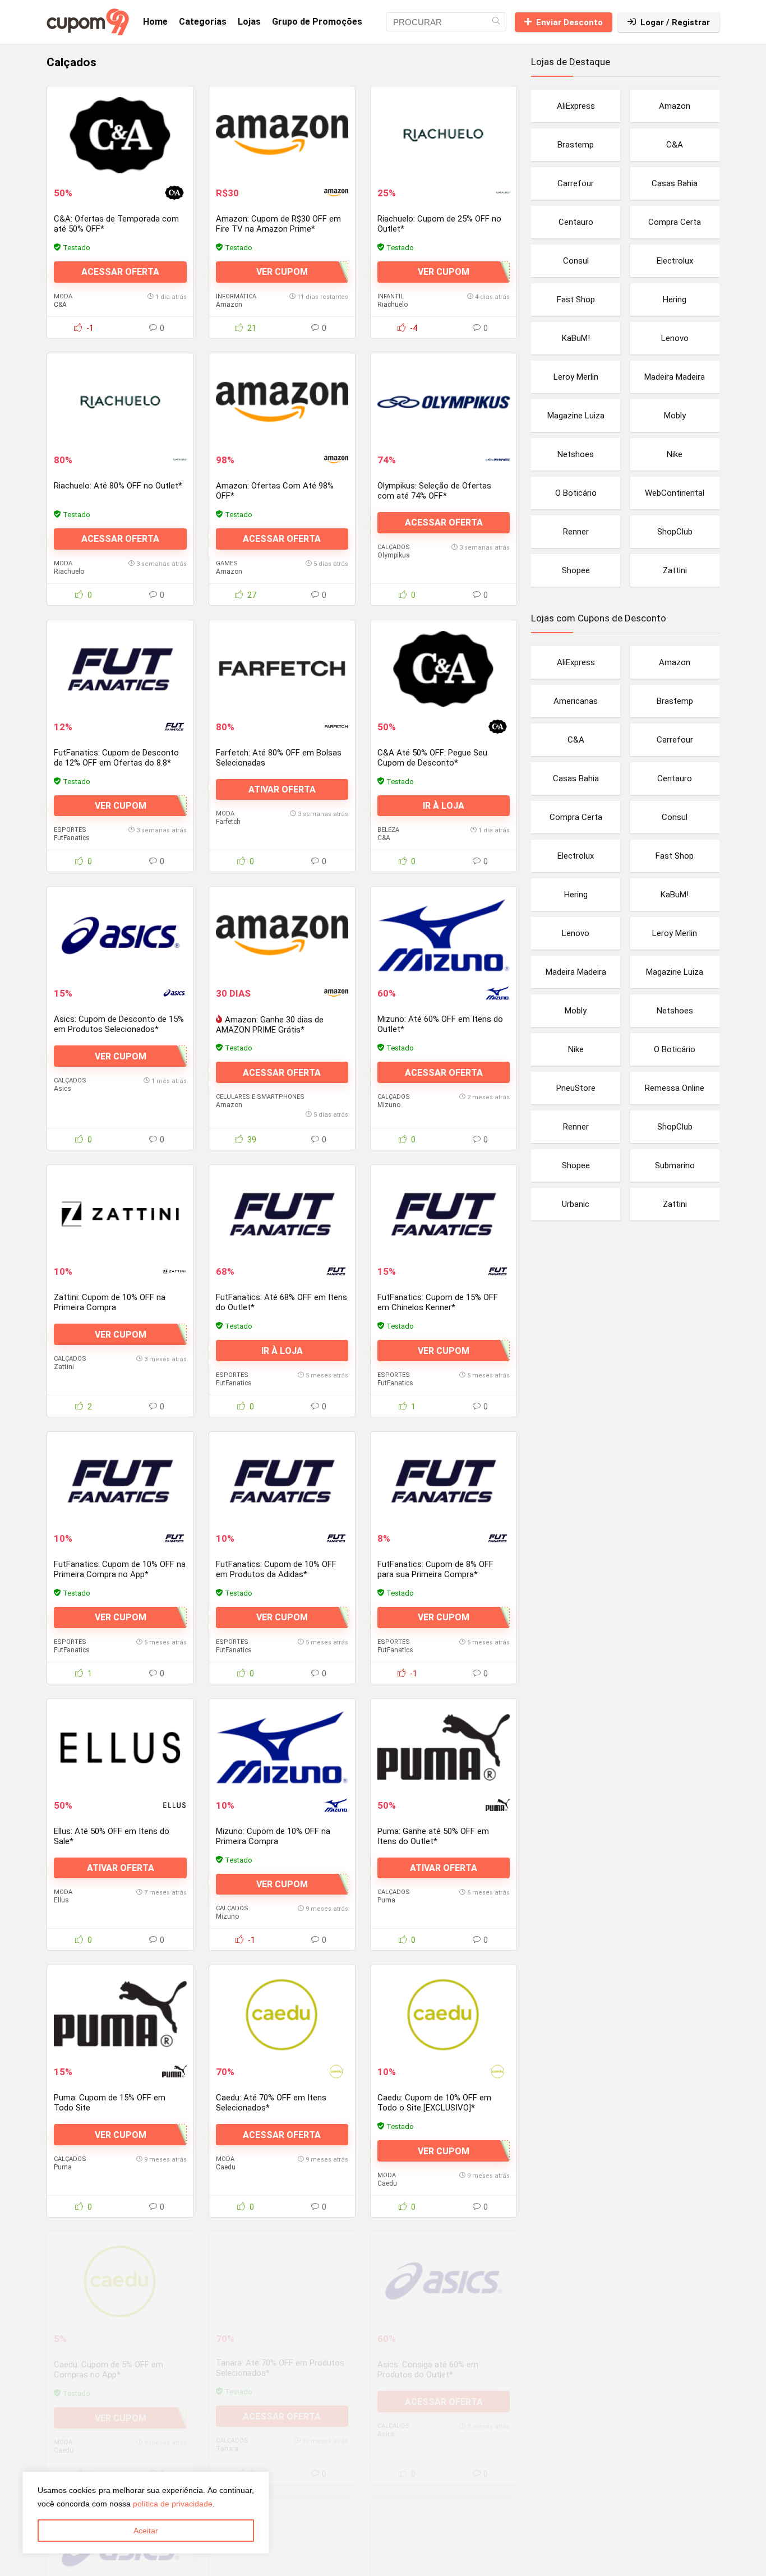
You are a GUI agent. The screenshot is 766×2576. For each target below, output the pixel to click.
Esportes (70, 830)
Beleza (388, 830)
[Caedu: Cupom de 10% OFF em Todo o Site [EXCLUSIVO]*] (444, 2014)
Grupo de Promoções (317, 22)
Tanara (227, 2450)
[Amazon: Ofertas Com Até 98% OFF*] (282, 402)
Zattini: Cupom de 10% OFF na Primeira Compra (110, 1302)
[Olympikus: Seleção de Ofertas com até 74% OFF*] (444, 402)
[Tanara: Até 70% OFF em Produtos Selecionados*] (282, 2281)
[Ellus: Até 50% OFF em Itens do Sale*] (120, 1748)
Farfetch (228, 822)
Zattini (64, 1367)
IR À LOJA (444, 806)
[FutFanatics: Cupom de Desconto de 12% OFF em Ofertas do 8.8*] (120, 669)
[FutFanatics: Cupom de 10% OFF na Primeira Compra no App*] (120, 1481)
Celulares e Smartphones (260, 1097)
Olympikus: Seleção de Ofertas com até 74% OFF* (434, 491)
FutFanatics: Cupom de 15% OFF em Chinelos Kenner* (438, 1302)
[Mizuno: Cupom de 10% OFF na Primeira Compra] (282, 1748)
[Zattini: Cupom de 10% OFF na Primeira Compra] (120, 1214)
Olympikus (394, 555)
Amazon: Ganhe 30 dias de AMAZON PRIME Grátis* (270, 1025)
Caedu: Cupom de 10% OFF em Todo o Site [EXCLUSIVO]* (434, 2103)
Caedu (226, 2167)
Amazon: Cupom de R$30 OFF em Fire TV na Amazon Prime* (278, 224)
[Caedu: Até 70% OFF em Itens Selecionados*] (282, 2014)
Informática (236, 296)
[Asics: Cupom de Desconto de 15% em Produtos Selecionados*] (120, 936)
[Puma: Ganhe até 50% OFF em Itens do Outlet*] (444, 1748)
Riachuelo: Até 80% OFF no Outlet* (118, 486)
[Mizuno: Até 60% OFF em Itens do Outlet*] (444, 936)
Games (227, 563)
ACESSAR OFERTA (120, 272)
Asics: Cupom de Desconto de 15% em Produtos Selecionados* (119, 1024)
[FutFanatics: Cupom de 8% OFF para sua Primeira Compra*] (444, 1481)
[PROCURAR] (496, 22)
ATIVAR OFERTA (282, 789)
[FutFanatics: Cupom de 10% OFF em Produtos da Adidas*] (282, 1481)
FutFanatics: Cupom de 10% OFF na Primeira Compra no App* (120, 1569)
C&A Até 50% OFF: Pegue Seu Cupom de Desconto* (432, 758)
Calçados (394, 547)
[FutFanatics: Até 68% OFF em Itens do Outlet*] (282, 1214)
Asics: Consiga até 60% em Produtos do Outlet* (428, 2370)
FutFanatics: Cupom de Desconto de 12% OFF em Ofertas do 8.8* (116, 758)
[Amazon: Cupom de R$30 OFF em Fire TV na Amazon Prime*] (282, 135)
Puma (386, 1900)
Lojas (249, 22)
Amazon (229, 305)
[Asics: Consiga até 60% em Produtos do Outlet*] (444, 2281)
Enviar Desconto (569, 22)
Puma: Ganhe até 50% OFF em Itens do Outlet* (433, 1836)
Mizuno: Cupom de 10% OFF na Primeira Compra (273, 1836)
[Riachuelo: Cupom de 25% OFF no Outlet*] (444, 135)
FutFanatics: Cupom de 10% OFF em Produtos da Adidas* (276, 1569)
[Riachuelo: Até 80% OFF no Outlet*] (120, 402)
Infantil (391, 296)
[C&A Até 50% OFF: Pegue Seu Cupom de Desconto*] (444, 669)
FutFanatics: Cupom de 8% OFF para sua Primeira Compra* (435, 1569)
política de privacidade (173, 2504)
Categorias (203, 22)
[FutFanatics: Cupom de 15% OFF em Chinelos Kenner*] (444, 1214)
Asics (63, 1089)
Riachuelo (393, 305)
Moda (63, 296)
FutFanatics (72, 838)
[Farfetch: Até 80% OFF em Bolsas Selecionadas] (282, 669)
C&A (60, 305)
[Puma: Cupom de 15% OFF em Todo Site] (120, 2014)
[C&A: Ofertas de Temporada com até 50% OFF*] (120, 135)
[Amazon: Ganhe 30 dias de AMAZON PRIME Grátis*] (282, 936)
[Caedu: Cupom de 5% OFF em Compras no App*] (120, 2281)
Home (155, 22)
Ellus (61, 1900)
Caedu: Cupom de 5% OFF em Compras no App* (109, 2370)
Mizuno (389, 1105)
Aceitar (146, 2531)
